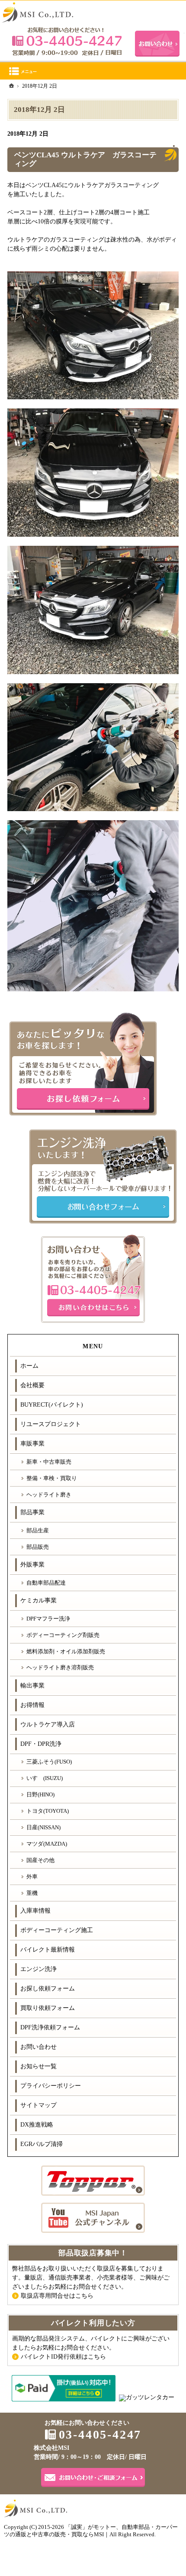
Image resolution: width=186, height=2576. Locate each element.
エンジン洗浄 (38, 1969)
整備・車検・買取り (52, 1478)
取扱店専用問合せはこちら (57, 2296)
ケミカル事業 (38, 1600)
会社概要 (32, 1385)
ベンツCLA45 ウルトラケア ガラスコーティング (85, 159)
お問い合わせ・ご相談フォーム (93, 2477)
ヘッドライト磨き (49, 1495)
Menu (93, 71)
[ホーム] (12, 86)
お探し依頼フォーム (48, 1989)
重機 (32, 1893)
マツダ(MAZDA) (47, 1844)
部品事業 (32, 1512)
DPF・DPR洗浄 (41, 1744)
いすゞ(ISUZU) (45, 1778)
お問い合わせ (38, 2047)
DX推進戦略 (37, 2125)
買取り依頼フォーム (48, 2008)
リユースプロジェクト (51, 1424)
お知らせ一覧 (38, 2066)
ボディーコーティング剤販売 (63, 1635)
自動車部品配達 (46, 1583)
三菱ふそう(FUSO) (49, 1762)
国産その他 (40, 1860)
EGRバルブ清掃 (42, 2144)
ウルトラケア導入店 (48, 1724)
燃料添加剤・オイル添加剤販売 (66, 1651)
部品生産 (38, 1530)
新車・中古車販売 (49, 1462)
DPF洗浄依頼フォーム (50, 2027)
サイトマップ (38, 2105)
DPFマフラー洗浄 (48, 1619)
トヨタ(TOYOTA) (48, 1811)
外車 (32, 1877)
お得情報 (32, 1705)
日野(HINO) (40, 1794)
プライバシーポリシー (51, 2086)
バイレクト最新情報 (48, 1950)
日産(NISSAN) (43, 1827)
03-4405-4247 (67, 41)
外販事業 (32, 1565)
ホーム (29, 1366)
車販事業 (32, 1444)
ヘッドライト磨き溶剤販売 (60, 1667)
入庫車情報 (35, 1911)
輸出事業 (32, 1686)
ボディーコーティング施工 (57, 1930)
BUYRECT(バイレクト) (52, 1405)
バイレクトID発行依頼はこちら (63, 2357)
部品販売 (38, 1547)
